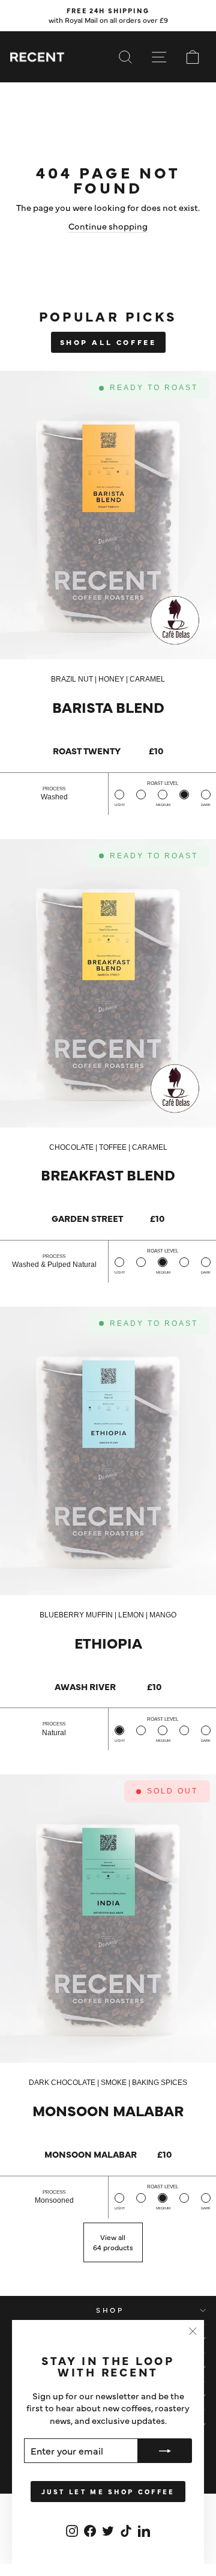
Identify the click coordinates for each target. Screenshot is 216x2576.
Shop (110, 2310)
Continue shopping (108, 226)
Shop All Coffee (108, 342)
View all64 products (113, 2242)
